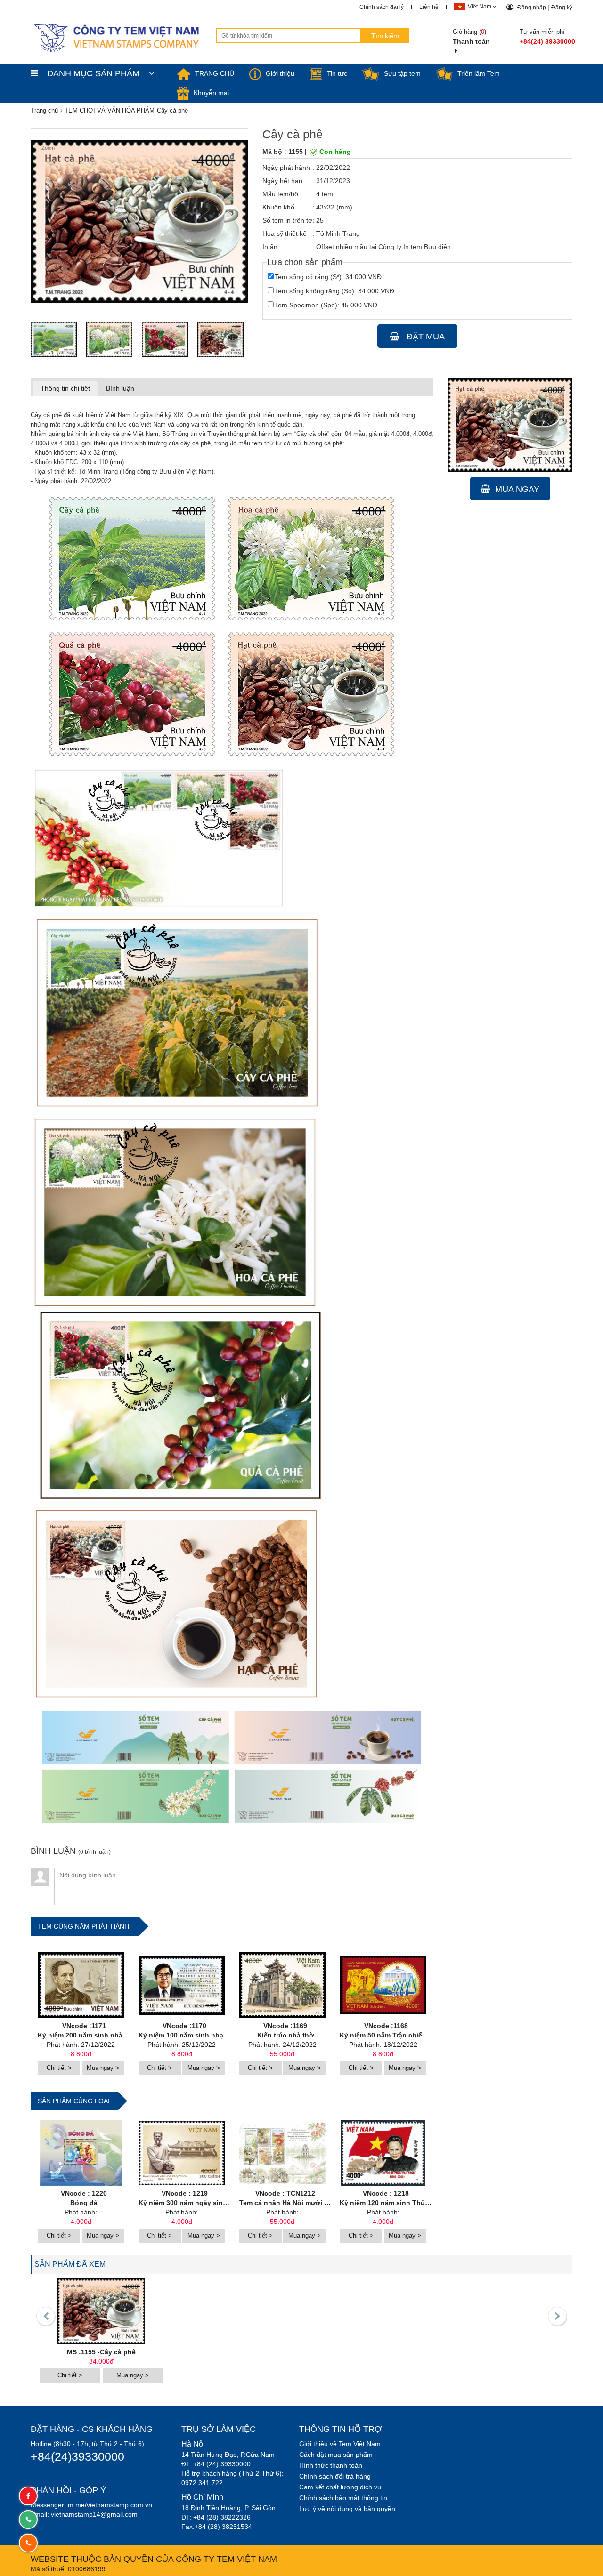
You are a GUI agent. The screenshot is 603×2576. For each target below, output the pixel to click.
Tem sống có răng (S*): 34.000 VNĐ (328, 277)
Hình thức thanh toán (331, 2465)
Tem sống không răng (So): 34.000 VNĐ (334, 291)
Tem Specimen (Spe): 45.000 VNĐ (326, 305)
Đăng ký (562, 8)
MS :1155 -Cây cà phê (101, 2352)
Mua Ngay (517, 489)
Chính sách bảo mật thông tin (343, 2498)
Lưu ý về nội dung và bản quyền (347, 2509)
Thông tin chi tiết (65, 388)
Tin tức (337, 73)
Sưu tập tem (402, 73)
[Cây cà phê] (54, 339)
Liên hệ (429, 7)
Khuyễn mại (211, 93)
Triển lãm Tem (479, 73)
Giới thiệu (280, 73)
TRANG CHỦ (215, 73)
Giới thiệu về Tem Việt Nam (340, 2444)
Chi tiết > (59, 2068)
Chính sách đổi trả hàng (335, 2476)
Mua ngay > (103, 2068)
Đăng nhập (532, 8)
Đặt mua (424, 337)
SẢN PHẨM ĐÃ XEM (70, 2264)
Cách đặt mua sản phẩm (336, 2455)
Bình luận (120, 388)
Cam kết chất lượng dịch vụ (340, 2487)
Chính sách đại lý (382, 7)
